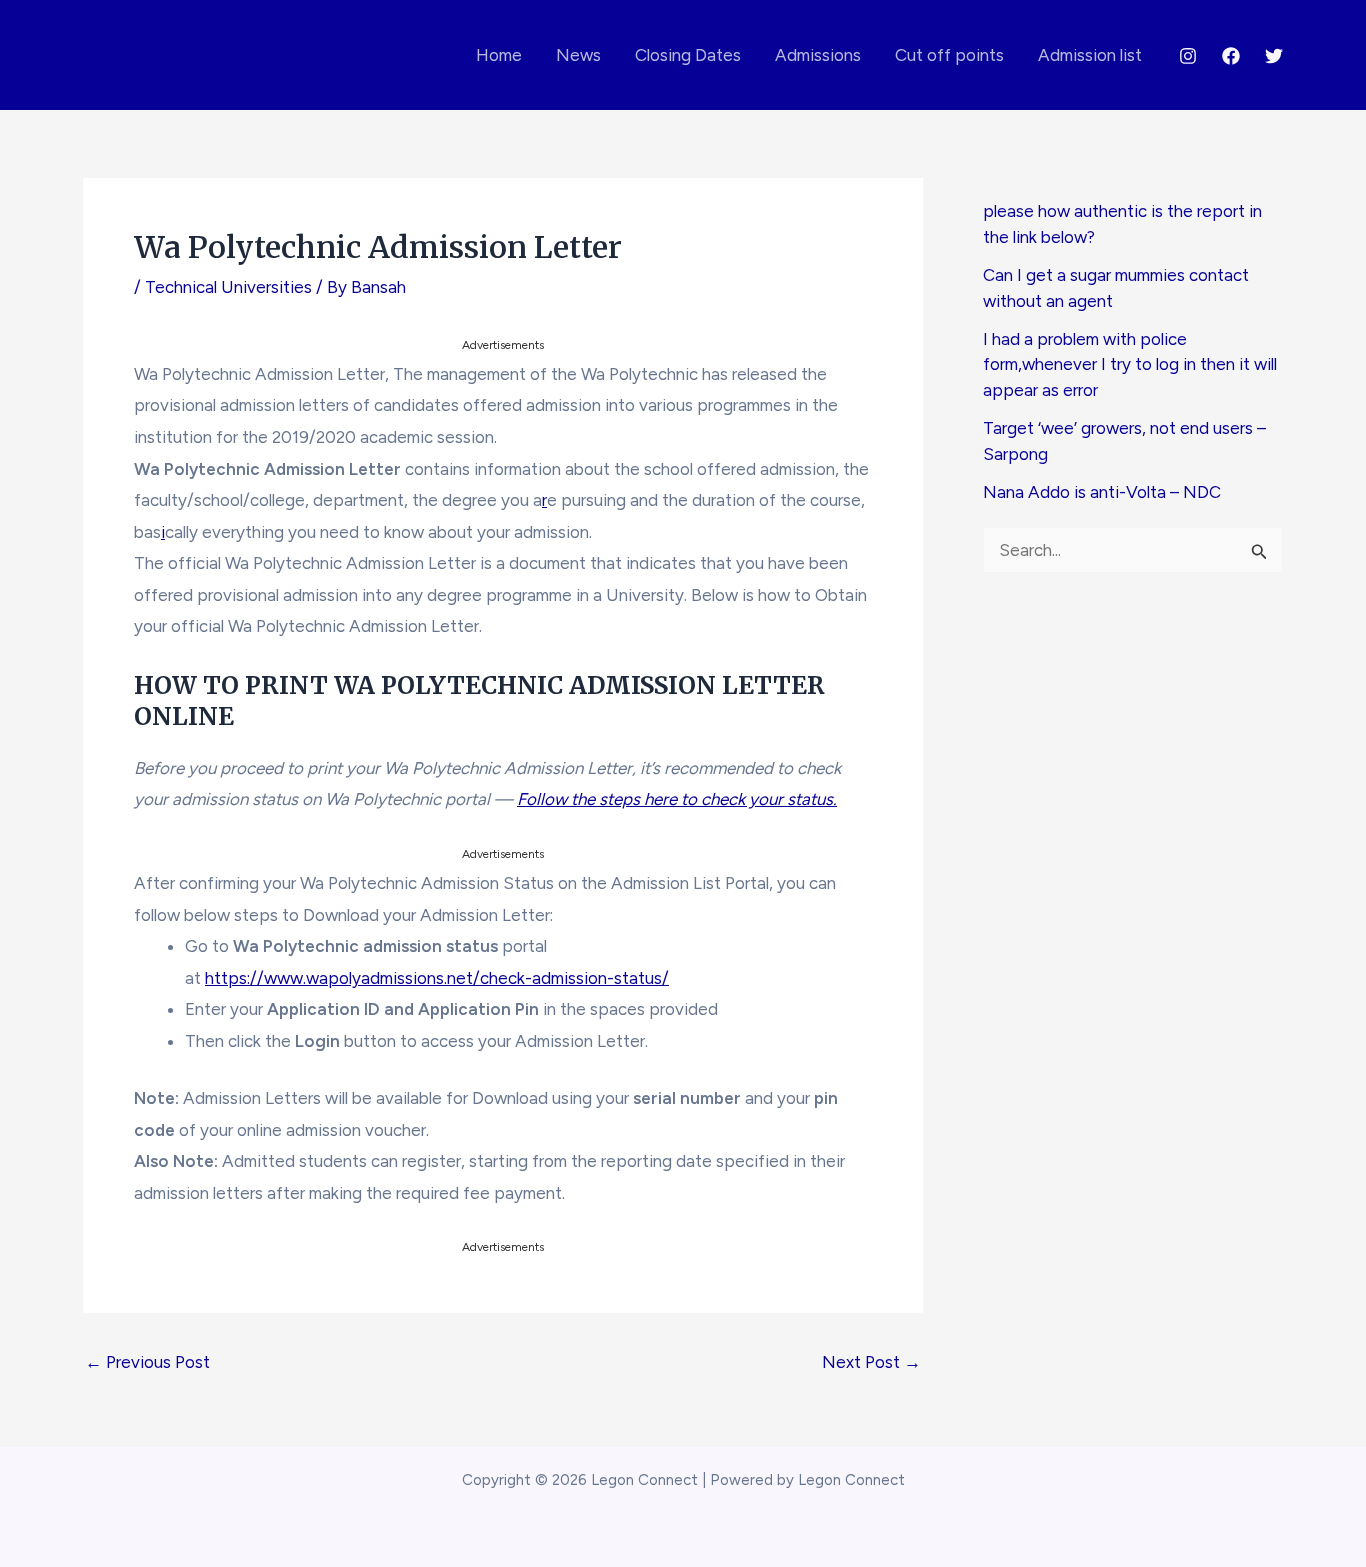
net (460, 978)
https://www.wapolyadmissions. (326, 978)
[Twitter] (1274, 56)
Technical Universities (228, 287)
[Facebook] (1231, 56)
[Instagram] (1188, 56)
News (578, 55)
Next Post (871, 1362)
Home (499, 55)
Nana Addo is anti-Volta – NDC (1102, 492)
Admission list (1090, 55)
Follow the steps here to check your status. (677, 799)
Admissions (818, 55)
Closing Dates (688, 55)
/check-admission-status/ (571, 978)
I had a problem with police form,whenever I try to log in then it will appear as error (1130, 364)
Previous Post (147, 1362)
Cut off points (949, 55)
